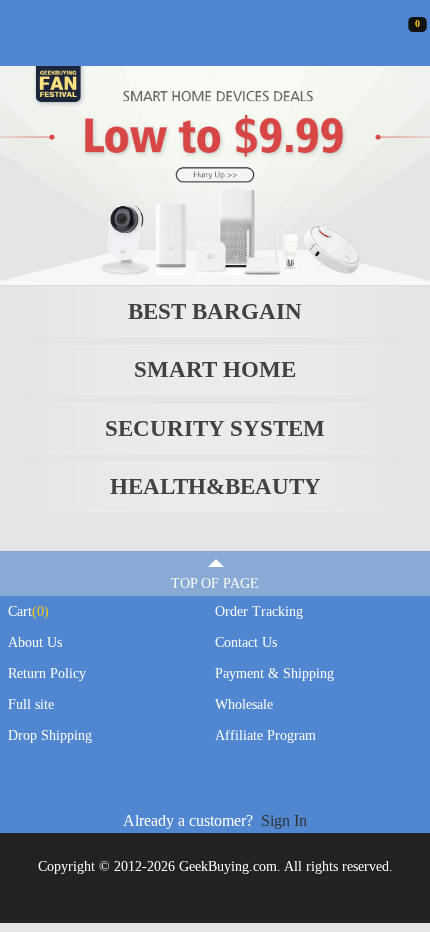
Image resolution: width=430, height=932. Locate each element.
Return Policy (47, 673)
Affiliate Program (265, 735)
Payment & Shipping (274, 673)
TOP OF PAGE (215, 583)
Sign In (284, 820)
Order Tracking (259, 611)
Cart (28, 611)
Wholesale (244, 704)
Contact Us (246, 642)
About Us (35, 642)
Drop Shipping (50, 735)
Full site (31, 704)
